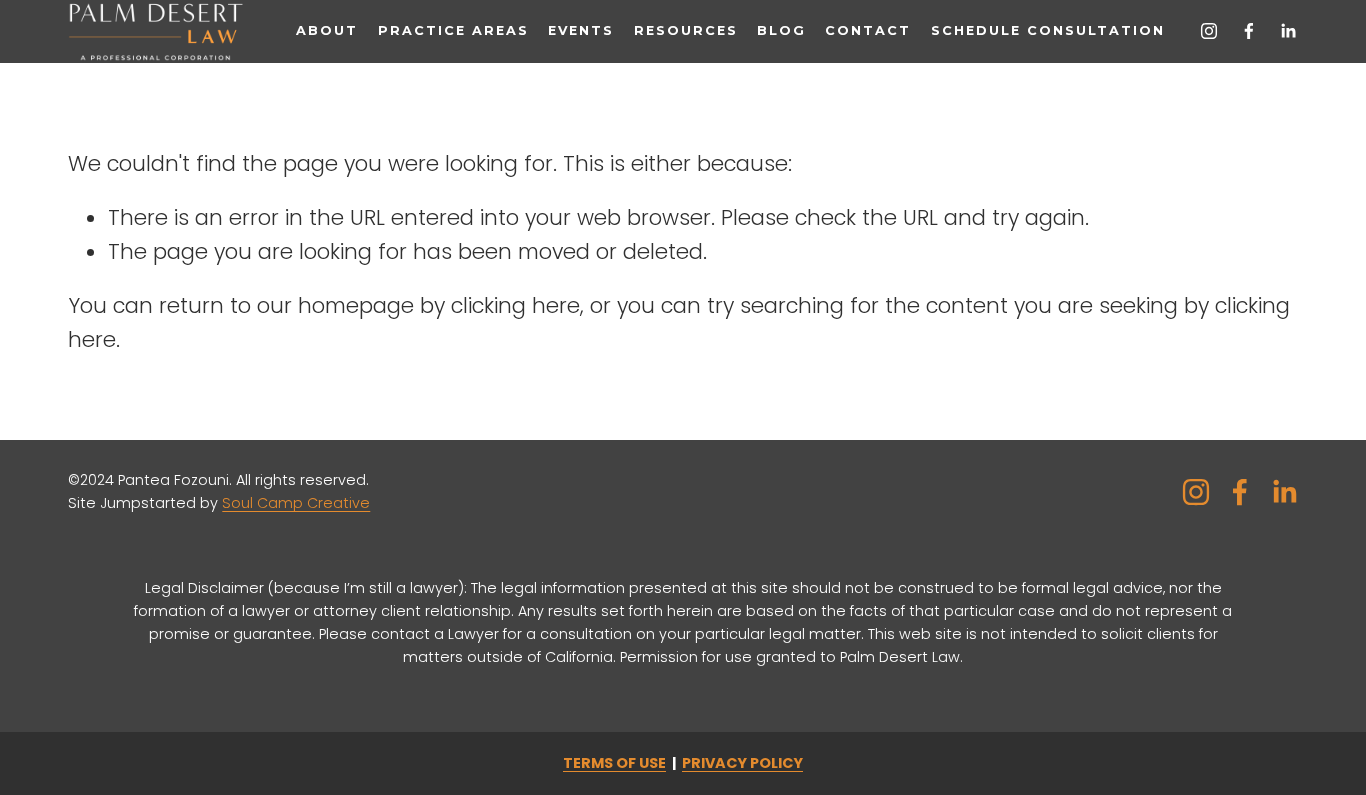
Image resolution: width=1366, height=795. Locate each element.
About (327, 30)
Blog (781, 30)
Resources (686, 30)
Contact (868, 30)
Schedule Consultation (1048, 30)
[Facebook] (1249, 31)
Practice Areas (454, 30)
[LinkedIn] (1288, 31)
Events (581, 30)
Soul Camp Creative (296, 503)
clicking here (515, 305)
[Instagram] (1209, 31)
